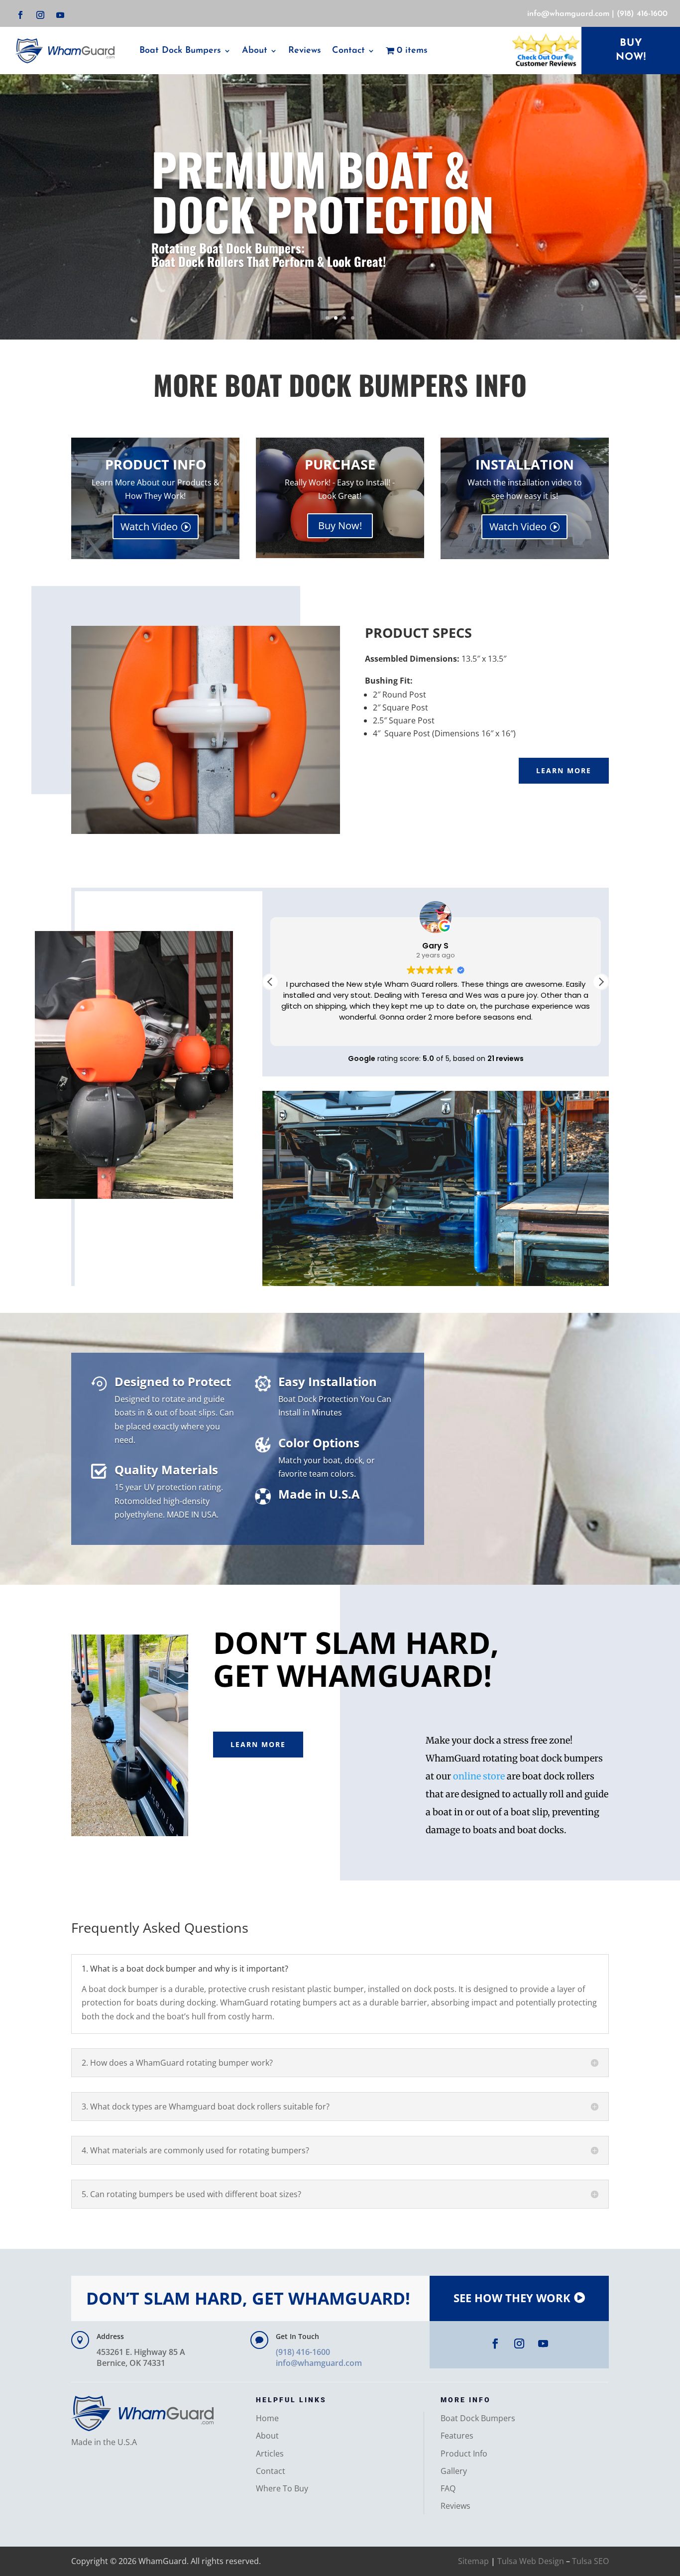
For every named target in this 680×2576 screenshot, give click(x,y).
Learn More (564, 770)
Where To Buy (282, 2488)
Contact (271, 2471)
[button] (601, 982)
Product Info (464, 2454)
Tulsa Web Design (531, 2561)
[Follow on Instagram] (40, 15)
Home (267, 2418)
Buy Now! (340, 526)
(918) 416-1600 (642, 14)
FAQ (448, 2488)
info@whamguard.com (568, 14)
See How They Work (512, 2298)
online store (479, 1776)
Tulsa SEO (590, 2561)
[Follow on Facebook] (20, 15)
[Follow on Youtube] (60, 15)
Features (457, 2436)
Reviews (305, 51)
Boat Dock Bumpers (180, 51)
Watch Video (149, 527)
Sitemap (473, 2561)
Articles (270, 2454)
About (255, 51)
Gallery (454, 2471)
